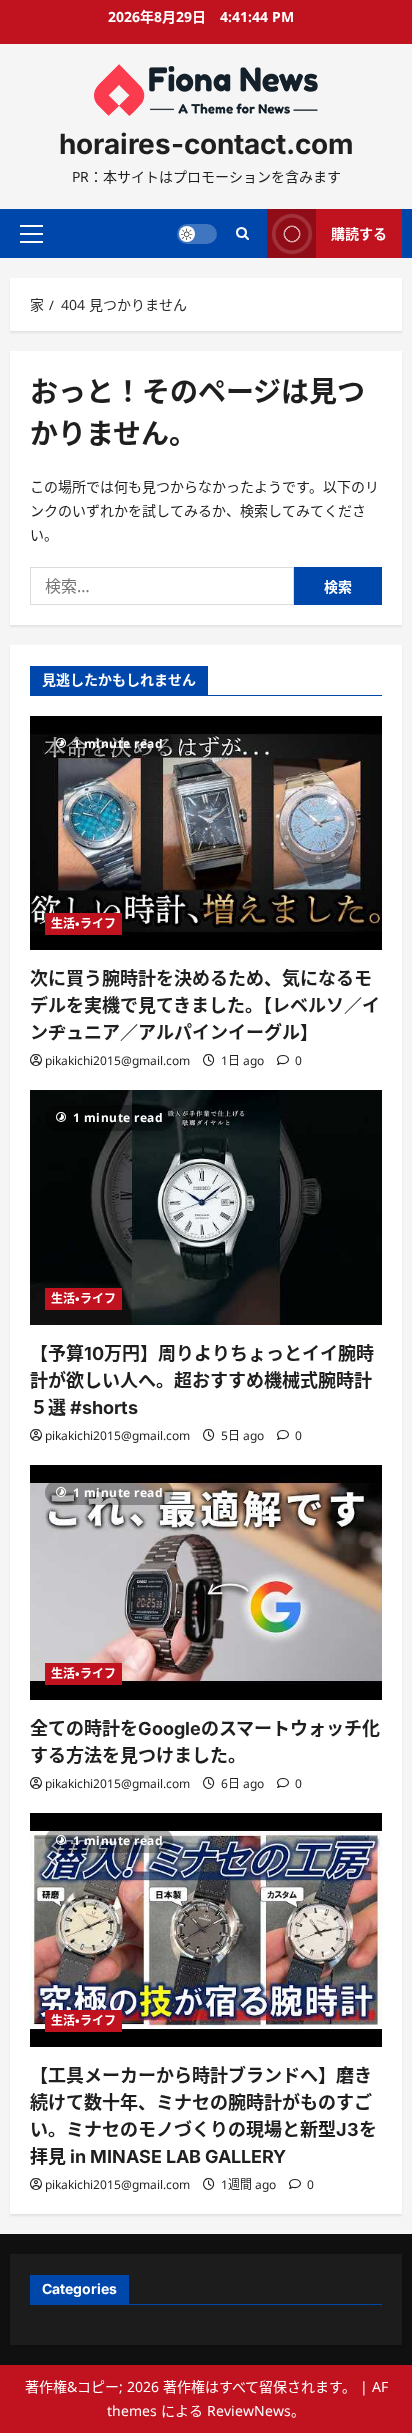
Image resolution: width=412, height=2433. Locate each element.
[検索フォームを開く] (242, 233)
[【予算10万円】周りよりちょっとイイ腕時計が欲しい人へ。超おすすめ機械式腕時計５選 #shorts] (206, 1207)
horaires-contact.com (206, 144)
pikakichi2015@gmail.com (117, 1060)
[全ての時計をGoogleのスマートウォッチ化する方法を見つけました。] (206, 1582)
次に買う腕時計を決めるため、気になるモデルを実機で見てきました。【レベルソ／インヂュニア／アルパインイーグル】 (205, 1005)
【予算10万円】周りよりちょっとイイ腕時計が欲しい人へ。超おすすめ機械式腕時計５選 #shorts (202, 1380)
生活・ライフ (83, 923)
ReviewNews (249, 2410)
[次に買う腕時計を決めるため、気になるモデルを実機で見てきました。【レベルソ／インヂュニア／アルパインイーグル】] (206, 833)
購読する (359, 232)
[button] (31, 233)
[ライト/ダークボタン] (197, 233)
